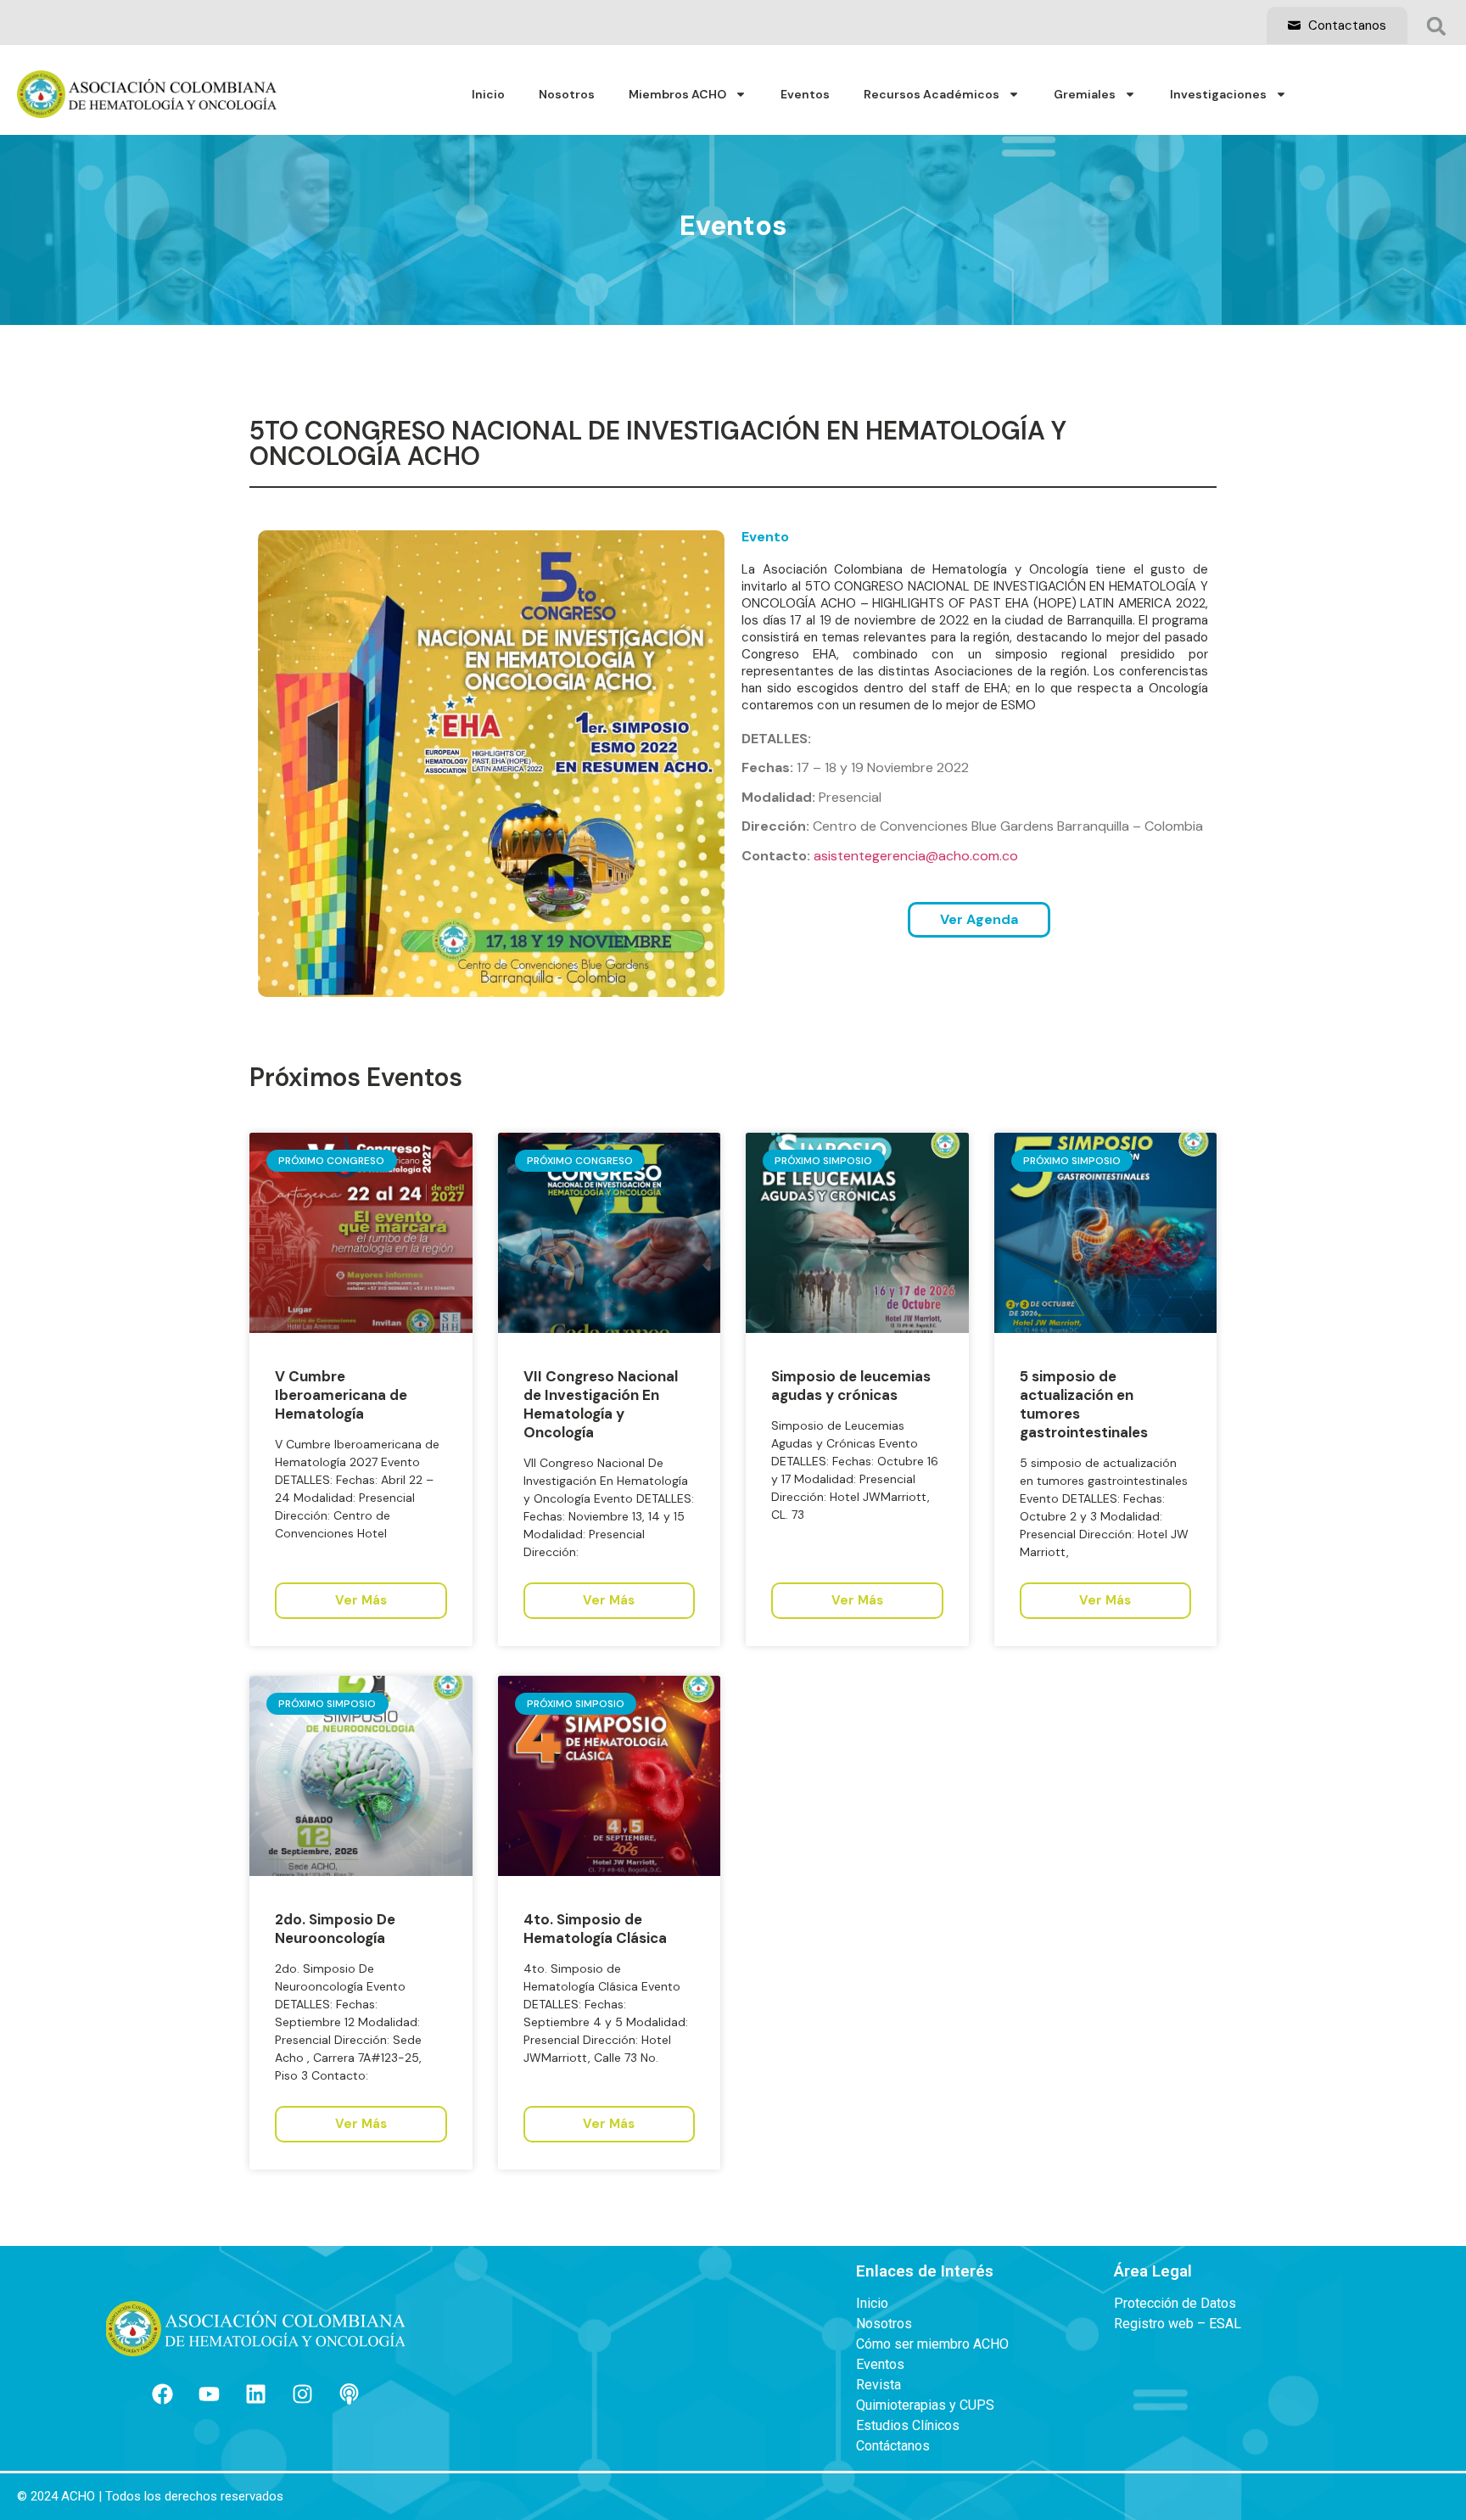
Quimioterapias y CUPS (925, 2405)
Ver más (361, 1600)
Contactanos (1346, 25)
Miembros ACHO (677, 94)
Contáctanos (893, 2446)
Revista (878, 2385)
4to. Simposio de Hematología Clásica (595, 1929)
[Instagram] (302, 2394)
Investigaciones (1218, 94)
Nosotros (567, 94)
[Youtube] (209, 2394)
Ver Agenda (979, 919)
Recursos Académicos (932, 94)
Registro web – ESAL (1178, 2324)
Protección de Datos (1175, 2304)
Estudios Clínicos (908, 2426)
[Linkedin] (255, 2394)
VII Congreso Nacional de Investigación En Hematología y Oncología (601, 1404)
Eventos (805, 94)
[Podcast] (349, 2394)
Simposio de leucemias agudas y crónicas (851, 1386)
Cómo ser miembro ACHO (932, 2344)
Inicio (488, 94)
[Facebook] (162, 2394)
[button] (1436, 26)
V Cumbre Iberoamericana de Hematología (341, 1395)
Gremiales (1085, 94)
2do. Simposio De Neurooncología (335, 1929)
